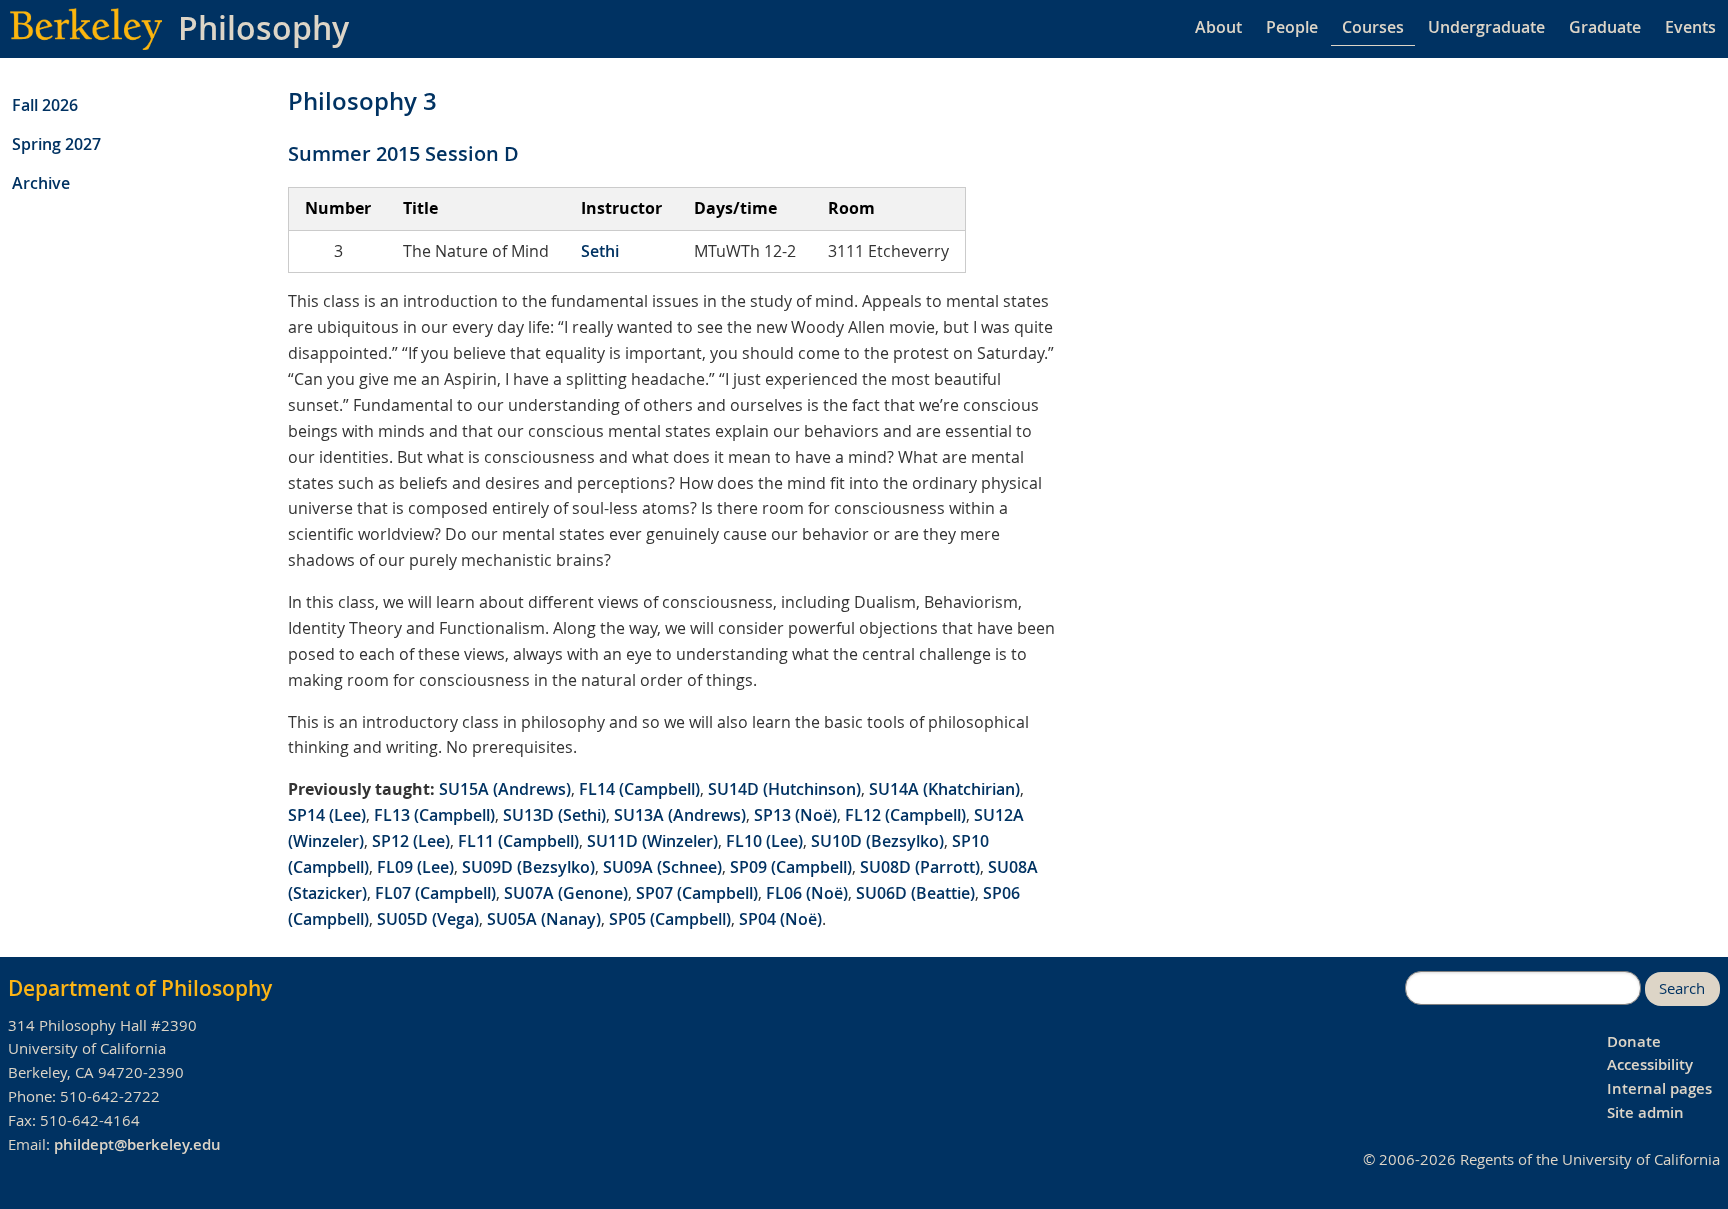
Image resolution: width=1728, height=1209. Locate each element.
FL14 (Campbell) (639, 789)
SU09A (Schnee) (662, 867)
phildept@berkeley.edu (137, 1144)
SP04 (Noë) (780, 919)
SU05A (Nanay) (544, 919)
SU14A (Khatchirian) (944, 789)
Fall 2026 (45, 105)
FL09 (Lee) (415, 867)
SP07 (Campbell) (697, 893)
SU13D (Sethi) (554, 815)
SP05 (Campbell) (670, 919)
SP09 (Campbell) (791, 867)
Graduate (1605, 27)
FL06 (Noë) (807, 893)
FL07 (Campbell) (435, 893)
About (1218, 27)
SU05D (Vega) (428, 919)
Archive (41, 183)
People (1292, 27)
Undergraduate (1486, 27)
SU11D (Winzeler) (652, 841)
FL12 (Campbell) (905, 815)
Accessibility (1650, 1064)
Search (1682, 988)
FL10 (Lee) (764, 841)
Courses (1373, 27)
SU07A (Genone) (566, 893)
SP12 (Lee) (411, 841)
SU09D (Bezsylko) (528, 867)
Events (1690, 27)
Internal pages (1659, 1088)
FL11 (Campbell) (518, 841)
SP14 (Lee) (327, 815)
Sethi (600, 251)
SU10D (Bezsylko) (877, 841)
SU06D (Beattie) (915, 893)
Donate (1634, 1041)
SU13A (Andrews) (680, 815)
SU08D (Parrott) (920, 867)
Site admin (1645, 1112)
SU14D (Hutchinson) (784, 789)
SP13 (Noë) (795, 815)
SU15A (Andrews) (505, 789)
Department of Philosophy (140, 988)
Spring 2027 (56, 144)
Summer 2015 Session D (403, 153)
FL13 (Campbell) (434, 815)
